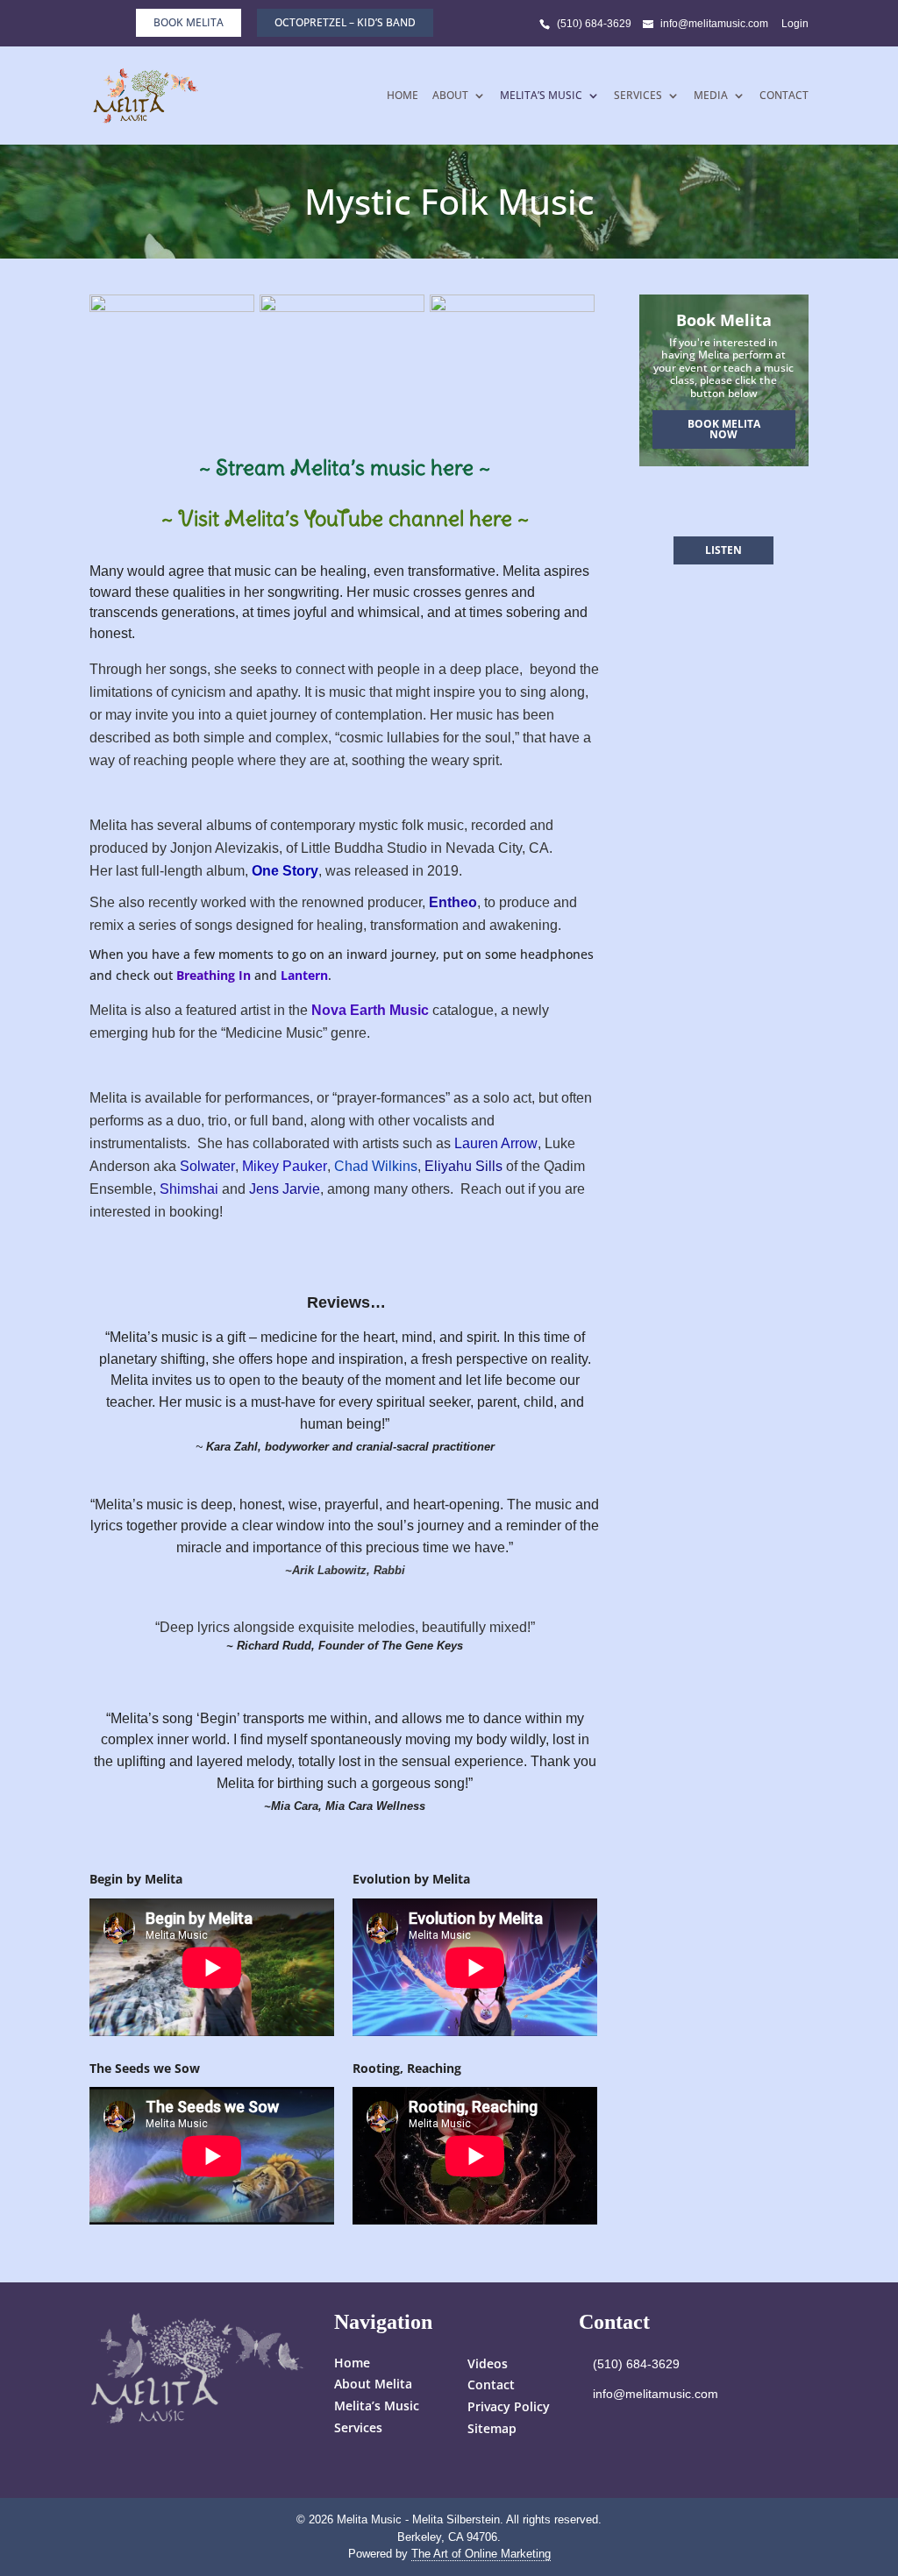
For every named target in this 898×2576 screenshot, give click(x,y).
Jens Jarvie (285, 1189)
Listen (723, 550)
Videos (488, 2363)
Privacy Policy (509, 2406)
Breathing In (214, 975)
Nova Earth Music (370, 1010)
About (450, 96)
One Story (285, 871)
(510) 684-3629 (594, 24)
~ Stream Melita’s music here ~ (345, 467)
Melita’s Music (541, 96)
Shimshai (189, 1189)
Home (403, 96)
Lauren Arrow (496, 1143)
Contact (784, 96)
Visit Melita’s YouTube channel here (345, 518)
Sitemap (492, 2428)
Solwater (207, 1166)
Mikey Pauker (285, 1166)
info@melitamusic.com (656, 2394)
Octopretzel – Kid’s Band (345, 22)
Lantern (304, 975)
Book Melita (189, 22)
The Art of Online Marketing (481, 2554)
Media (711, 96)
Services (638, 96)
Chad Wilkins (376, 1166)
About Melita (373, 2384)
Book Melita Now (724, 429)
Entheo (453, 902)
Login (795, 24)
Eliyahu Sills (463, 1166)
